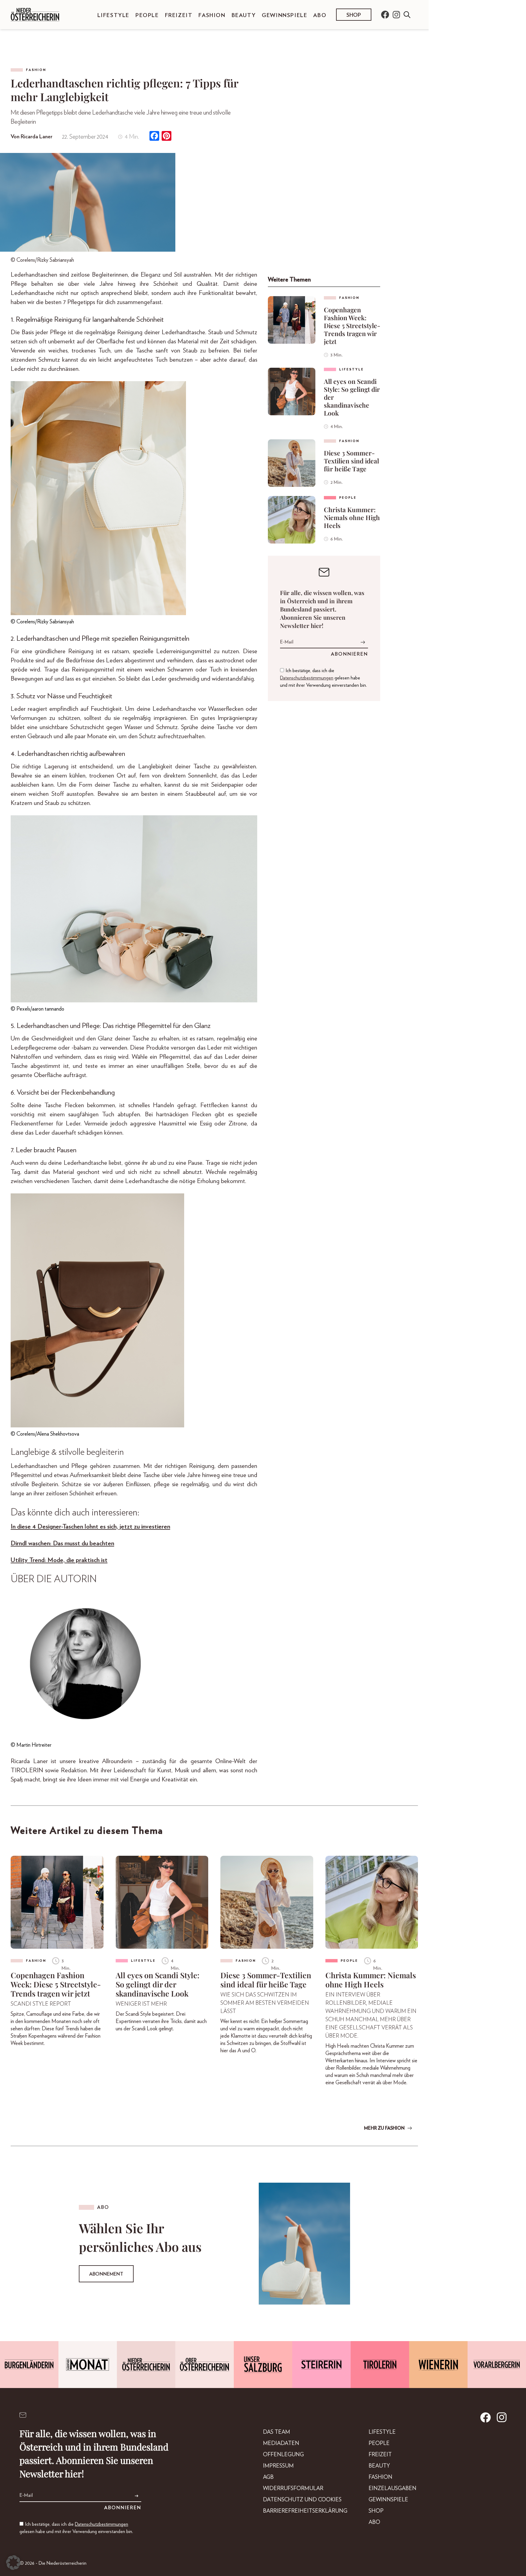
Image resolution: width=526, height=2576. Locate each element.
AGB (268, 2477)
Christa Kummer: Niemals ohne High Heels (352, 517)
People (147, 16)
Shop (354, 15)
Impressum (278, 2466)
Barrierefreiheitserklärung (305, 2511)
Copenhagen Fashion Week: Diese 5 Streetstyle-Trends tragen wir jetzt (352, 325)
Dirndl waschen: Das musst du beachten (62, 1543)
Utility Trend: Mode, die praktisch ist (59, 1560)
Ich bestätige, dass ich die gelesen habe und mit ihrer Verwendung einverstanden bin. (323, 678)
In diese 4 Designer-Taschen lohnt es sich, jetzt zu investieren (90, 1527)
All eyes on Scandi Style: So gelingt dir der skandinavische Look (352, 397)
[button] (13, 2563)
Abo (320, 16)
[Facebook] (154, 137)
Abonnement (106, 2274)
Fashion (212, 16)
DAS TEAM (277, 2432)
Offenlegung (283, 2455)
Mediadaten (281, 2443)
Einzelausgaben (393, 2489)
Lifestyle (113, 16)
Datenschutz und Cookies (302, 2500)
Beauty (244, 16)
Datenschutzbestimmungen (307, 678)
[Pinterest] (167, 137)
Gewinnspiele (284, 16)
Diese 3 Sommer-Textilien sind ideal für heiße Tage (351, 461)
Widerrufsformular (293, 2489)
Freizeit (179, 16)
